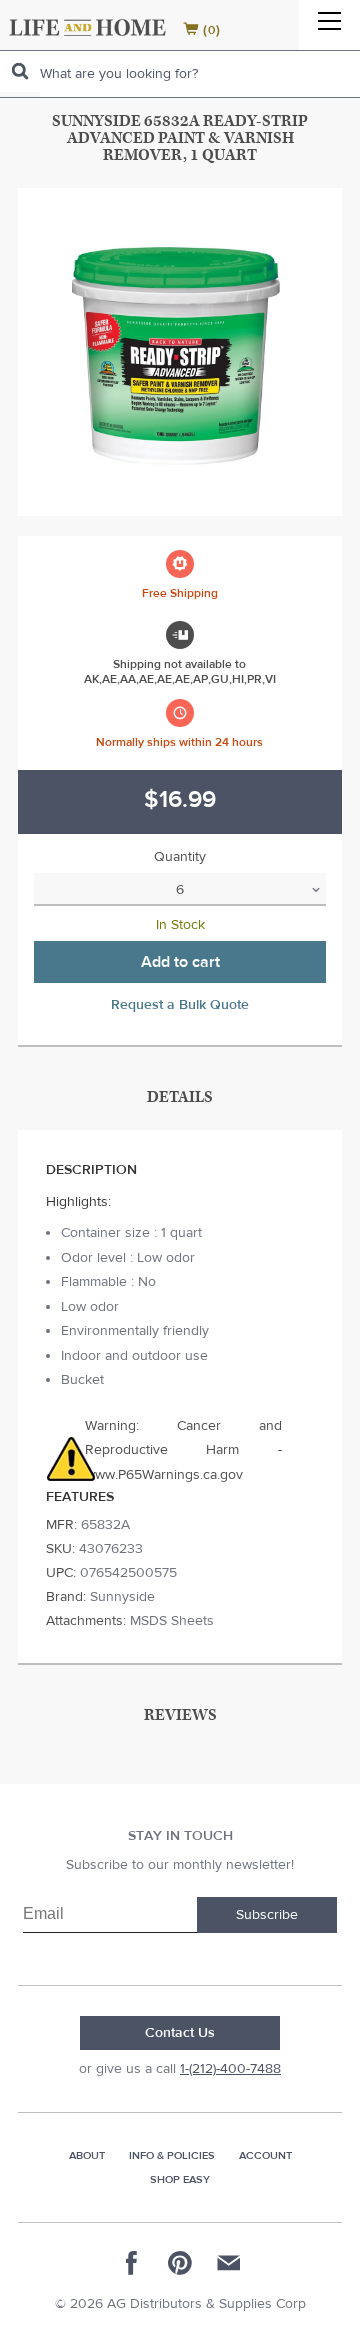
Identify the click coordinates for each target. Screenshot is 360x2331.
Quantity (180, 857)
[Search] (20, 71)
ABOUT (87, 2155)
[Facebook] (132, 2263)
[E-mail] (228, 2263)
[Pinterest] (180, 2263)
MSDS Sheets (172, 1621)
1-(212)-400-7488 (230, 2069)
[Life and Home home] (87, 27)
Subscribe (267, 1915)
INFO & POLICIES (172, 2155)
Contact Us (180, 2033)
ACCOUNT (265, 2155)
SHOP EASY (180, 2179)
